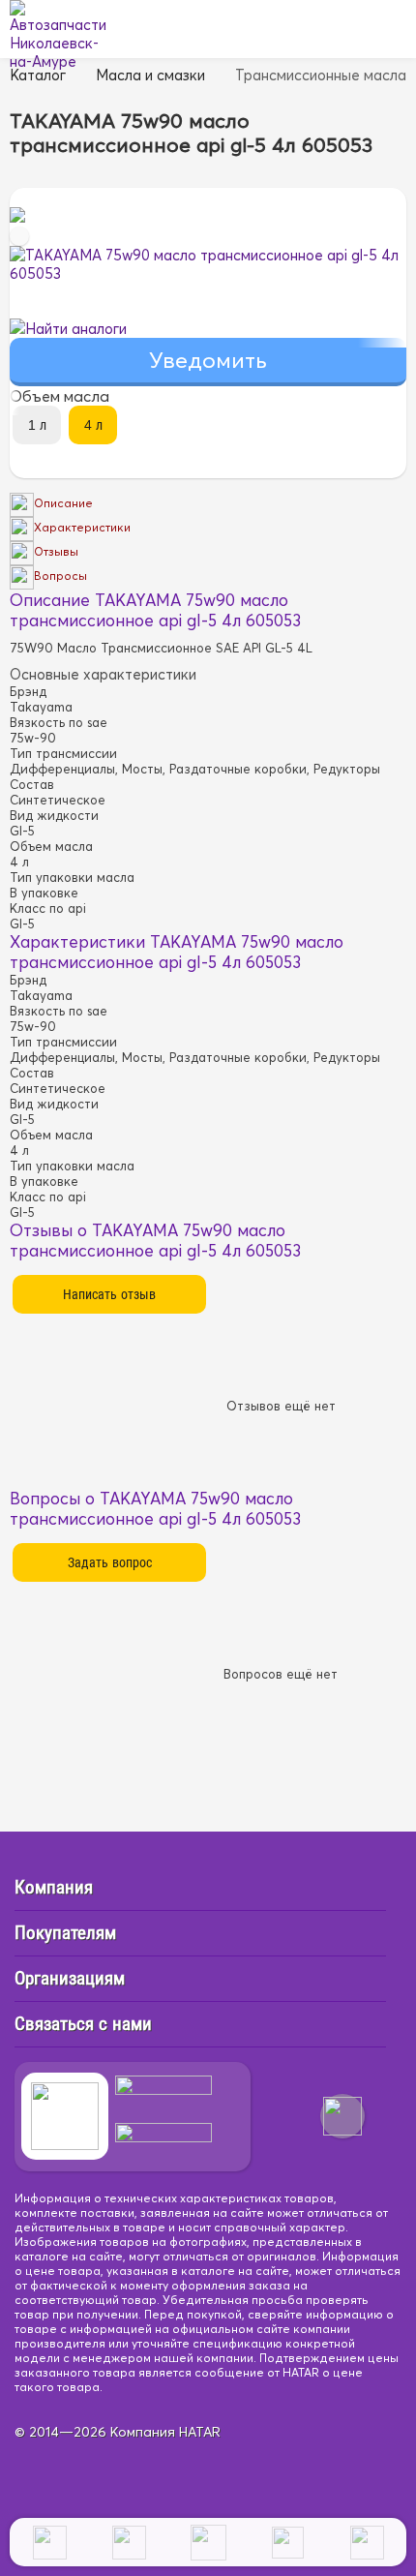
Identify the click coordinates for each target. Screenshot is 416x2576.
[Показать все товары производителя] (17, 217)
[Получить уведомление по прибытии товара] (208, 363)
